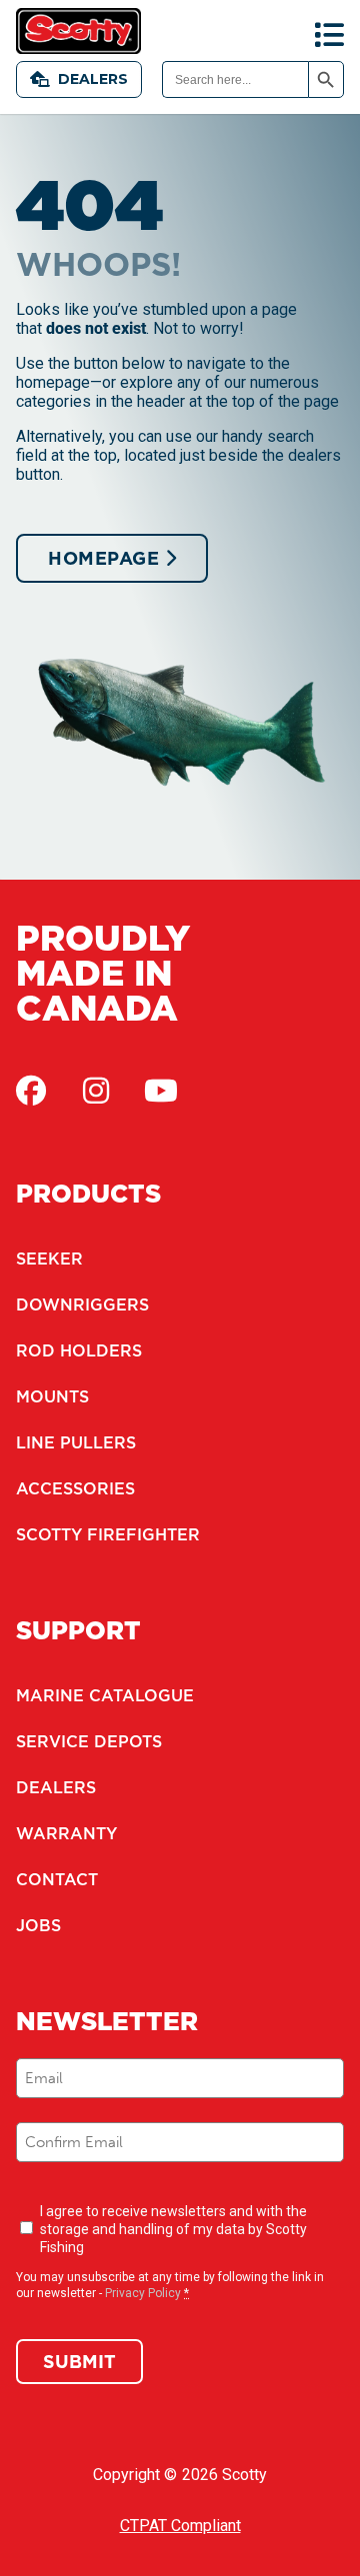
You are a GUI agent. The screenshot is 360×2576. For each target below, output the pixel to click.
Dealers (93, 79)
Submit (79, 2362)
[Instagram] (96, 1091)
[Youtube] (161, 1091)
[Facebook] (31, 1091)
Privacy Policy (143, 2293)
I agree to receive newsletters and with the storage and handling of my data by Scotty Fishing (173, 2229)
